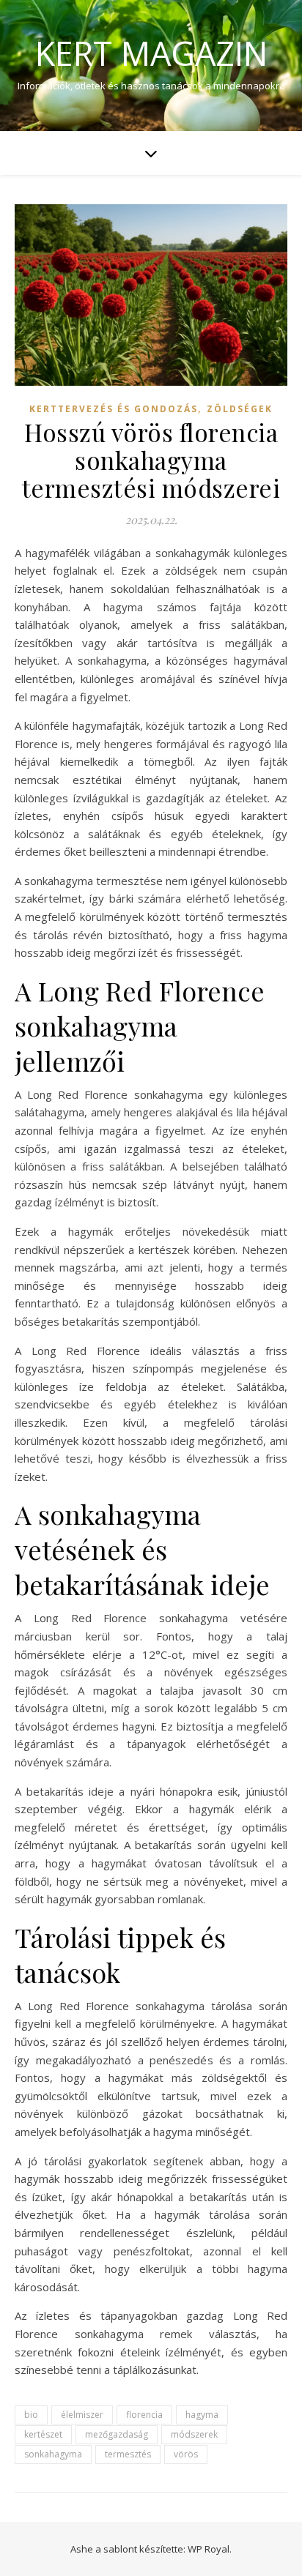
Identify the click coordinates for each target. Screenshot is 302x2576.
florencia (144, 2415)
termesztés (128, 2454)
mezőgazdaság (117, 2434)
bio (31, 2415)
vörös (186, 2454)
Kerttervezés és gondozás (114, 409)
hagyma (202, 2415)
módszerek (194, 2434)
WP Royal (209, 2549)
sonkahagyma (53, 2454)
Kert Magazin (151, 53)
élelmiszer (82, 2415)
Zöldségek (240, 409)
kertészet (43, 2434)
